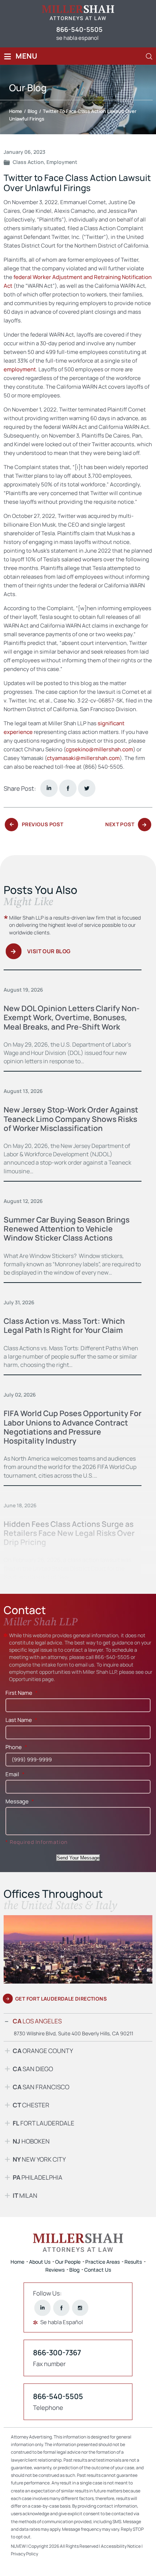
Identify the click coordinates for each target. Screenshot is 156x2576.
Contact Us (98, 2270)
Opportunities (25, 1679)
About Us (40, 2262)
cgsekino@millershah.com (99, 749)
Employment (62, 162)
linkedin (43, 2308)
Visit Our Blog (49, 951)
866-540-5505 (79, 29)
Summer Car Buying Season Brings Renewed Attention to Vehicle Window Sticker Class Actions (67, 1229)
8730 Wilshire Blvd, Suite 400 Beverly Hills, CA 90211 (73, 2033)
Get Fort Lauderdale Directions (61, 1999)
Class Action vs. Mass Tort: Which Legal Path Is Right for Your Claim (64, 1325)
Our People (68, 2262)
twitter (87, 788)
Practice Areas (102, 2262)
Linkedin (49, 788)
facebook (68, 788)
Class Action (28, 162)
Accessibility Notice (121, 2546)
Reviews (55, 2270)
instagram (80, 2308)
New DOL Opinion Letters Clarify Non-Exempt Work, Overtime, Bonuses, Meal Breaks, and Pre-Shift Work (72, 1017)
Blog (74, 2270)
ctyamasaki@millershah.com (83, 758)
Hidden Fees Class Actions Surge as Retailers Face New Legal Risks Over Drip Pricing (69, 1533)
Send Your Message (78, 1858)
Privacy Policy (24, 2554)
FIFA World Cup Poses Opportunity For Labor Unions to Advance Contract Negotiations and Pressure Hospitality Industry (73, 1427)
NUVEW (18, 2546)
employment (20, 369)
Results (133, 2262)
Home (17, 2262)
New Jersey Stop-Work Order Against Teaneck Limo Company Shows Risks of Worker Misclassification (71, 1119)
